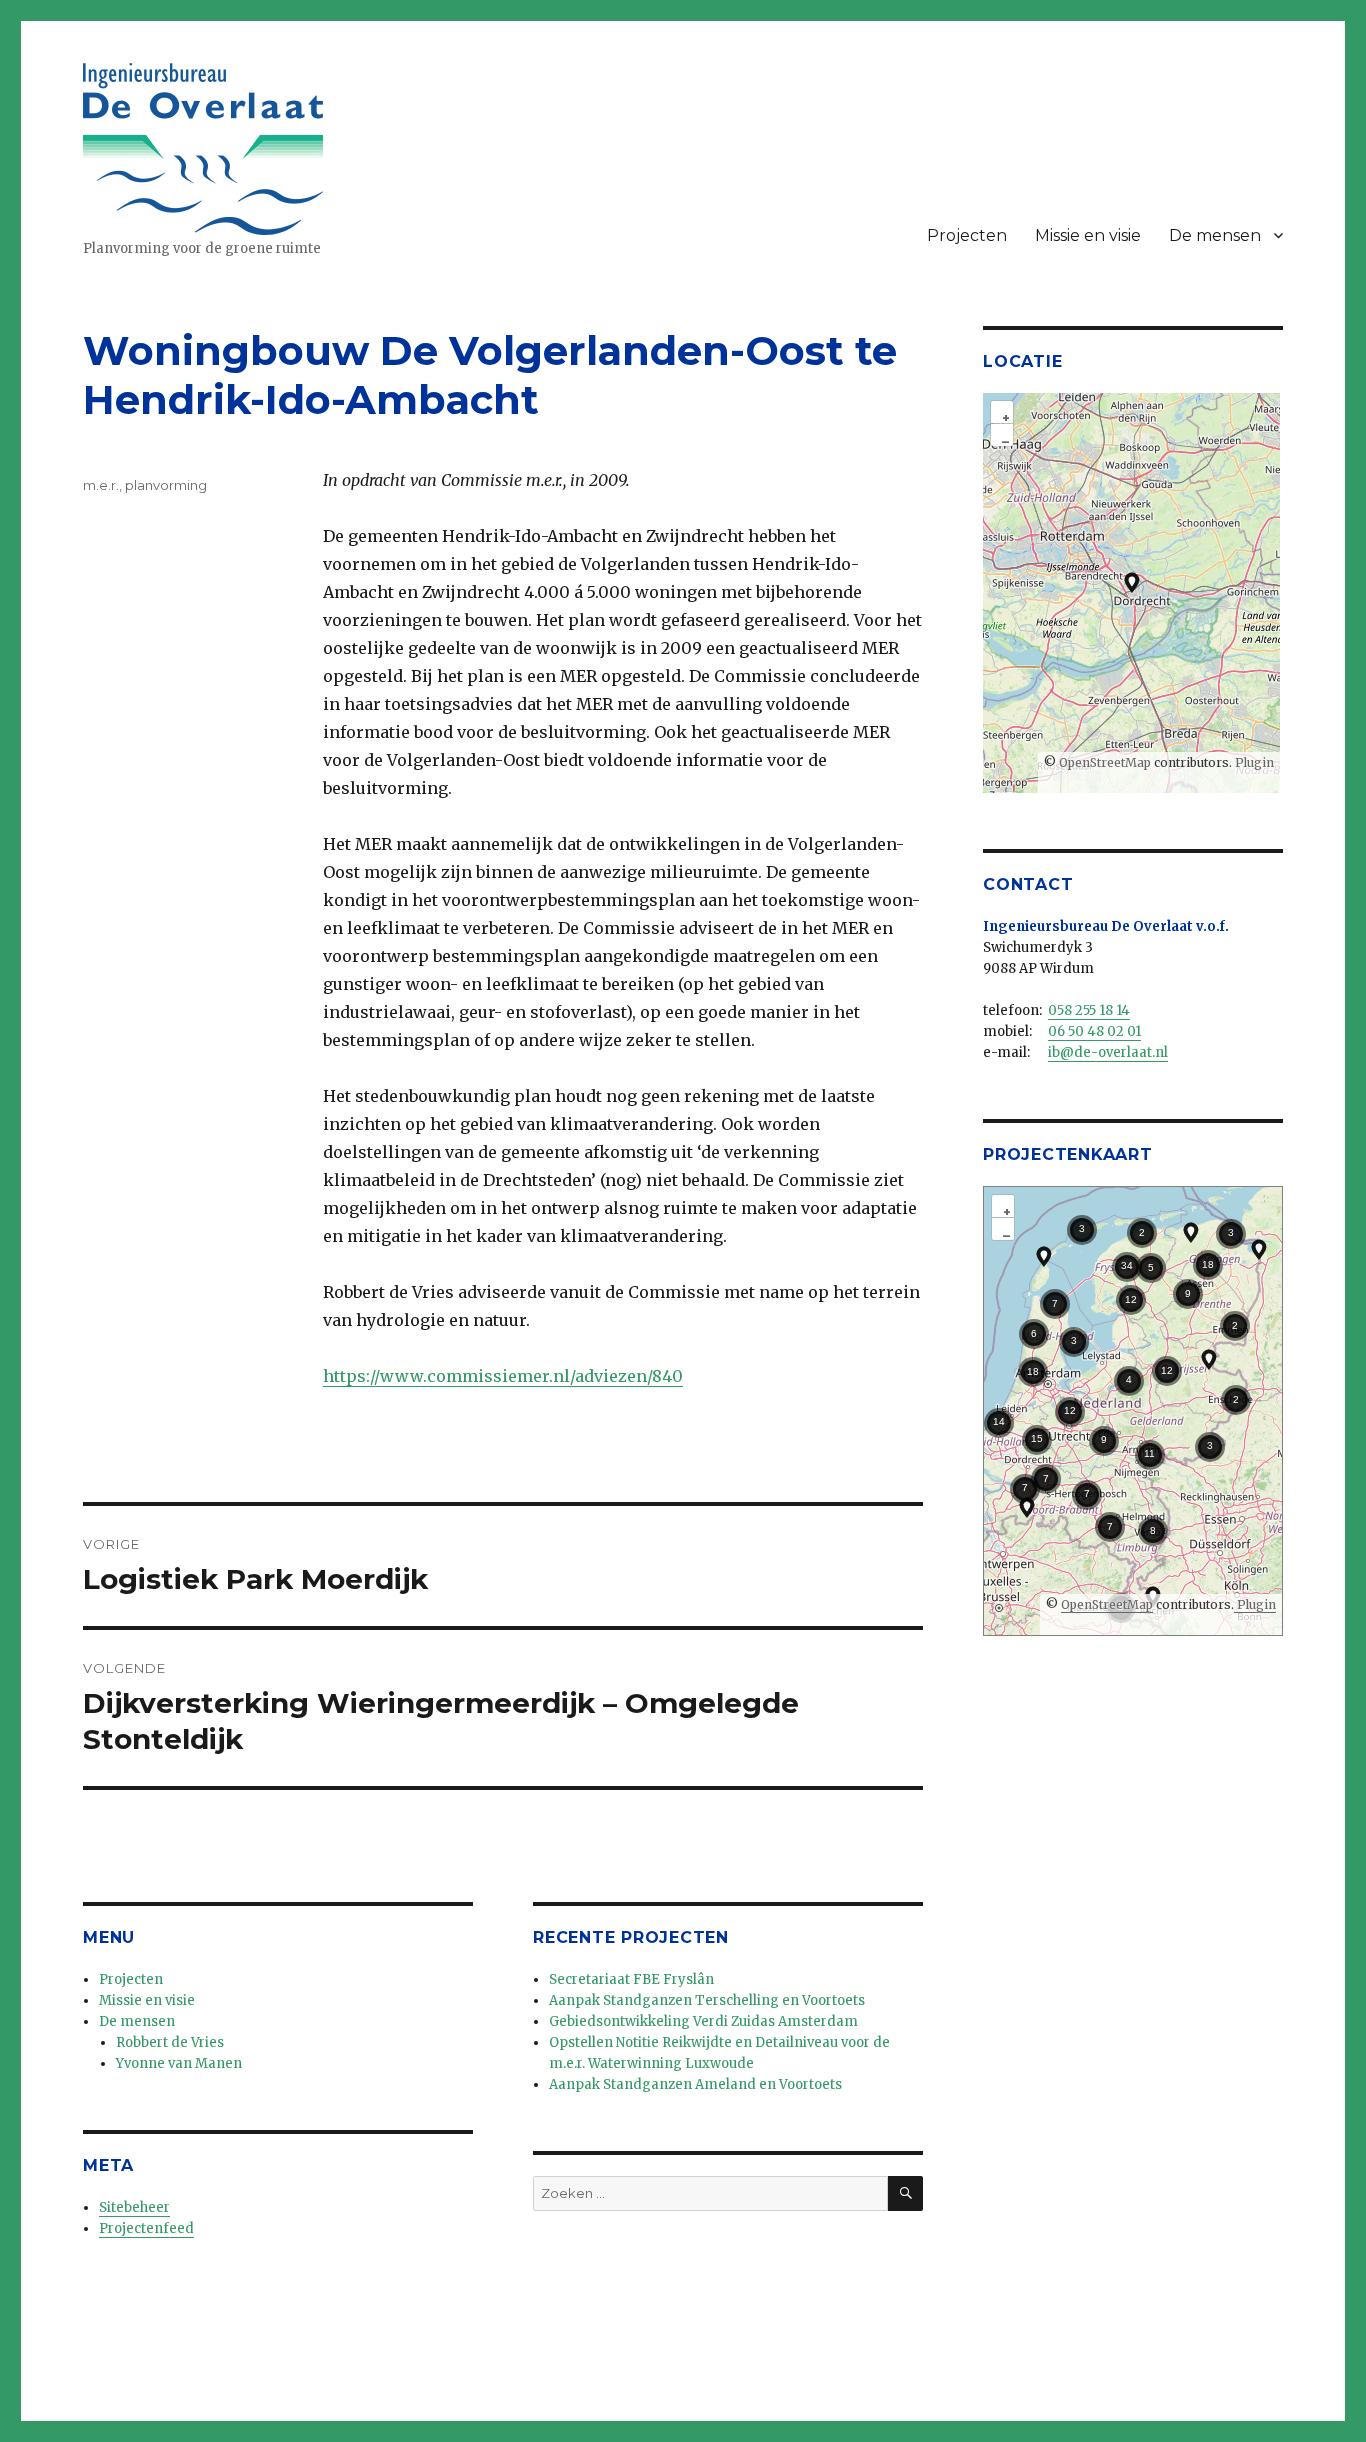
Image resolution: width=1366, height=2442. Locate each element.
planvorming (166, 485)
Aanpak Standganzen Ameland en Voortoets (695, 2084)
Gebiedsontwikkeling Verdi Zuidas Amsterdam (703, 2021)
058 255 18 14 (1089, 1010)
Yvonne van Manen (179, 2063)
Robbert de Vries (170, 2042)
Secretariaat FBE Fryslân (631, 1979)
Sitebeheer (134, 2207)
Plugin (1253, 762)
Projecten (967, 235)
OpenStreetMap (1105, 762)
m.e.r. (101, 485)
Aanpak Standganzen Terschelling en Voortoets (707, 2000)
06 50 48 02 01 (1094, 1031)
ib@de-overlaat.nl (1108, 1052)
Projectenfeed (146, 2228)
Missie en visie (1088, 235)
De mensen (1215, 235)
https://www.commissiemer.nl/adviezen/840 (503, 1376)
